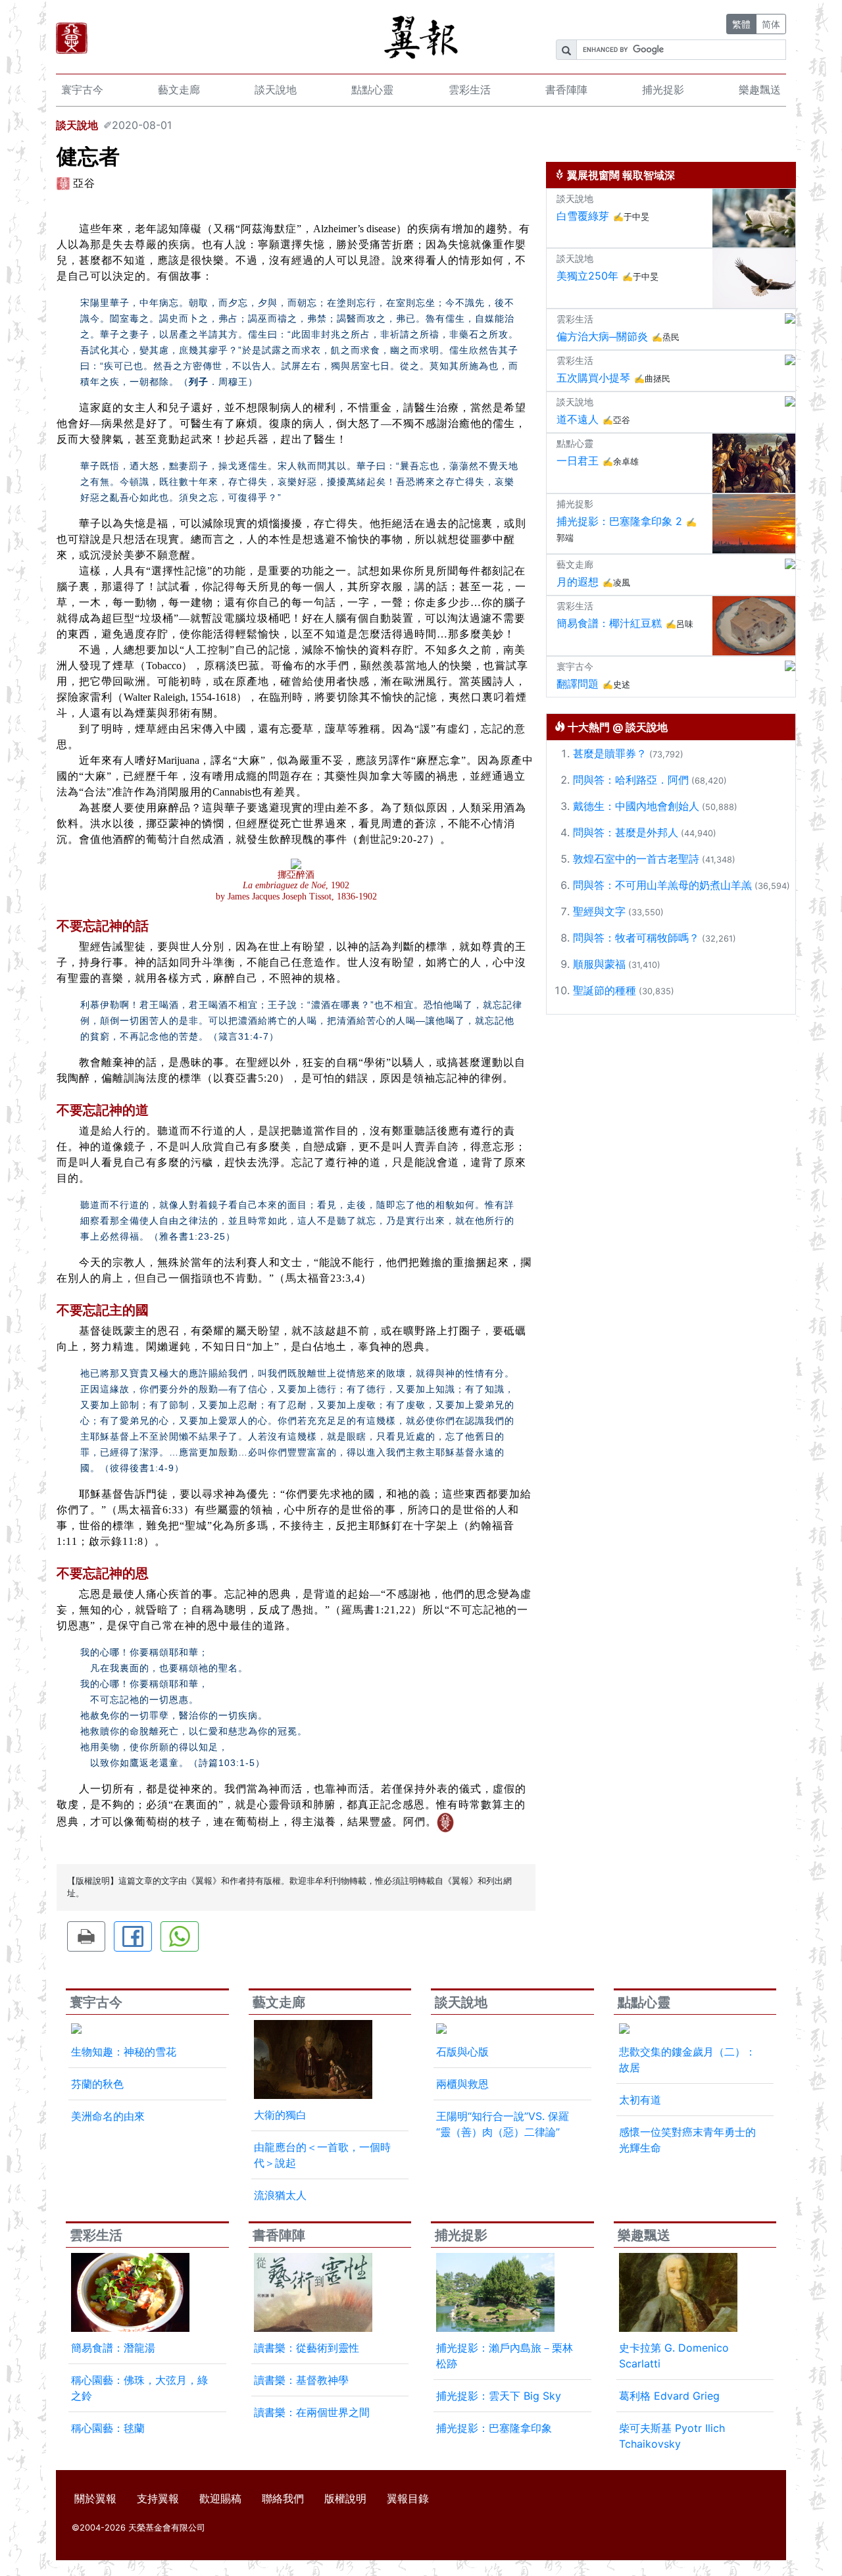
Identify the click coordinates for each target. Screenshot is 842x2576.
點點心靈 (372, 89)
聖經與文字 (599, 911)
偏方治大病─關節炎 (602, 336)
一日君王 (578, 461)
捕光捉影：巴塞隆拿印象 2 (619, 521)
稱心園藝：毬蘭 (108, 2428)
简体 (771, 24)
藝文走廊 (179, 89)
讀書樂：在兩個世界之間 (312, 2412)
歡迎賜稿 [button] (220, 2498)
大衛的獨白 (280, 2115)
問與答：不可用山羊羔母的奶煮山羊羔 (662, 885)
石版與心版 (462, 2052)
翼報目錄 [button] (408, 2498)
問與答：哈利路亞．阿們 (631, 780)
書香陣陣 (566, 89)
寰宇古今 (82, 89)
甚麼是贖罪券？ (610, 753)
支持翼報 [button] (158, 2498)
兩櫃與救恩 (462, 2084)
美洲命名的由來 (108, 2116)
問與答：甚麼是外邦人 (626, 832)
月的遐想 (578, 582)
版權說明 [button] (345, 2498)
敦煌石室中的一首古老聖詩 (636, 859)
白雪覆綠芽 (583, 216)
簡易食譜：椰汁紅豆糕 (609, 623)
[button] (86, 1936)
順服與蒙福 (599, 964)
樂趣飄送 (760, 89)
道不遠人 (578, 419)
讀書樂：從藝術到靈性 (307, 2348)
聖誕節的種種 (605, 990)
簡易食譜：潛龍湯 (113, 2348)
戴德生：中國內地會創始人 (636, 806)
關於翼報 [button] (95, 2498)
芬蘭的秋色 (97, 2084)
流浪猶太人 (280, 2195)
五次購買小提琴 (593, 378)
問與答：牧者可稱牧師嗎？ (636, 938)
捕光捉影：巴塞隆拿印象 (494, 2428)
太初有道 (640, 2100)
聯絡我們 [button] (283, 2498)
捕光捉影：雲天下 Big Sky (499, 2396)
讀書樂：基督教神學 (301, 2380)
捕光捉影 (663, 89)
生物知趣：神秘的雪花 (124, 2052)
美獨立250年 (587, 276)
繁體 (741, 24)
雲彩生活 (470, 89)
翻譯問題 (578, 684)
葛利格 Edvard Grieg (669, 2396)
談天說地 (276, 89)
